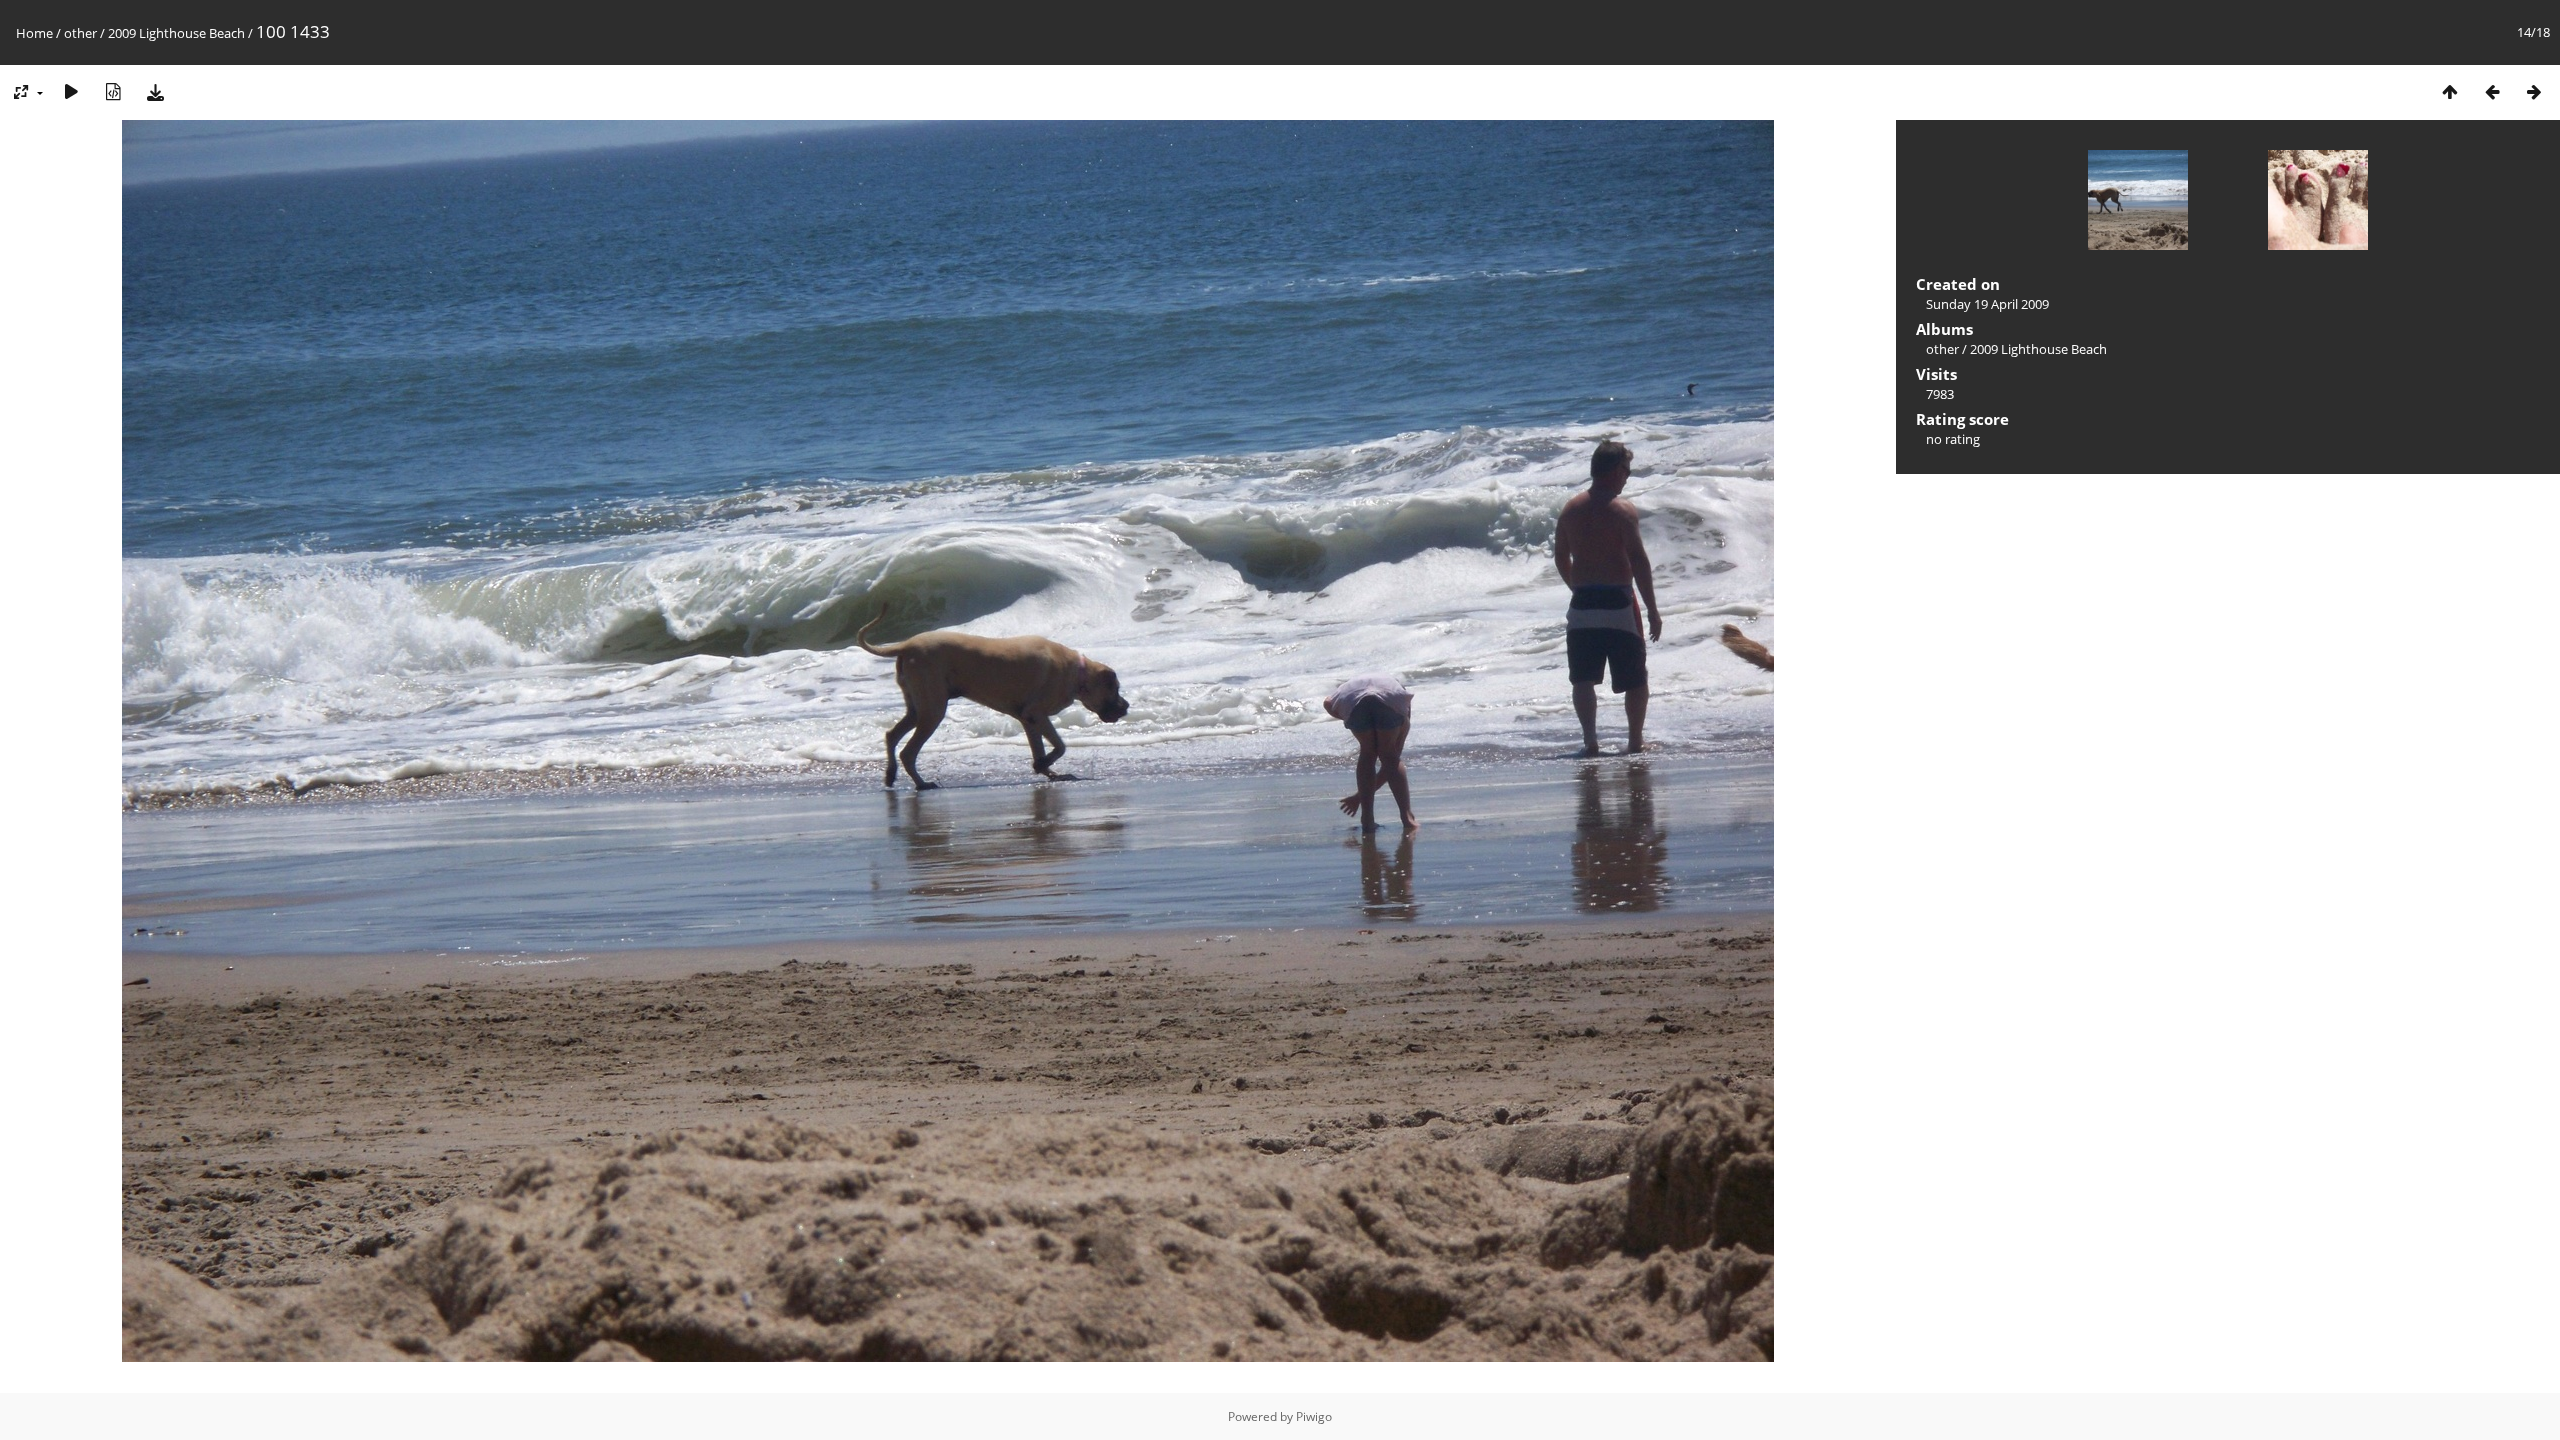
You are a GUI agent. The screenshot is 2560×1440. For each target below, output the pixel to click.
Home (34, 33)
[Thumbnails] (2450, 91)
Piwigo (1314, 1416)
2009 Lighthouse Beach (176, 33)
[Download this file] (155, 91)
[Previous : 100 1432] (2492, 91)
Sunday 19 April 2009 (1987, 304)
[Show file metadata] (113, 91)
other (80, 33)
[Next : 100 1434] (2534, 91)
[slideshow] (71, 91)
